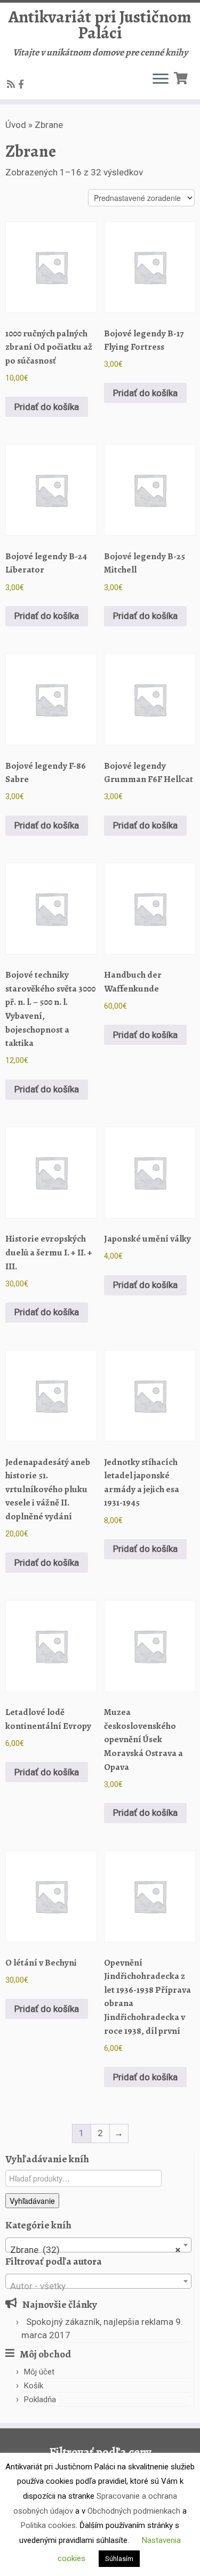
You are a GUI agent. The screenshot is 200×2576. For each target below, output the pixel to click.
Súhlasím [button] (119, 2559)
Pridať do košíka (47, 407)
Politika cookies (48, 2525)
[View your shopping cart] (182, 77)
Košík (34, 2386)
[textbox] (98, 2286)
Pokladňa (40, 2400)
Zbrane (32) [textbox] (95, 2250)
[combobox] (98, 2245)
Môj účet (39, 2372)
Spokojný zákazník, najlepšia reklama (100, 2322)
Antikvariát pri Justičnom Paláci (100, 25)
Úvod (16, 125)
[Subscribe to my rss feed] (13, 84)
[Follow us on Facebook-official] (23, 84)
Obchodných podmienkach (134, 2511)
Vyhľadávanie (32, 2201)
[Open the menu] (161, 80)
